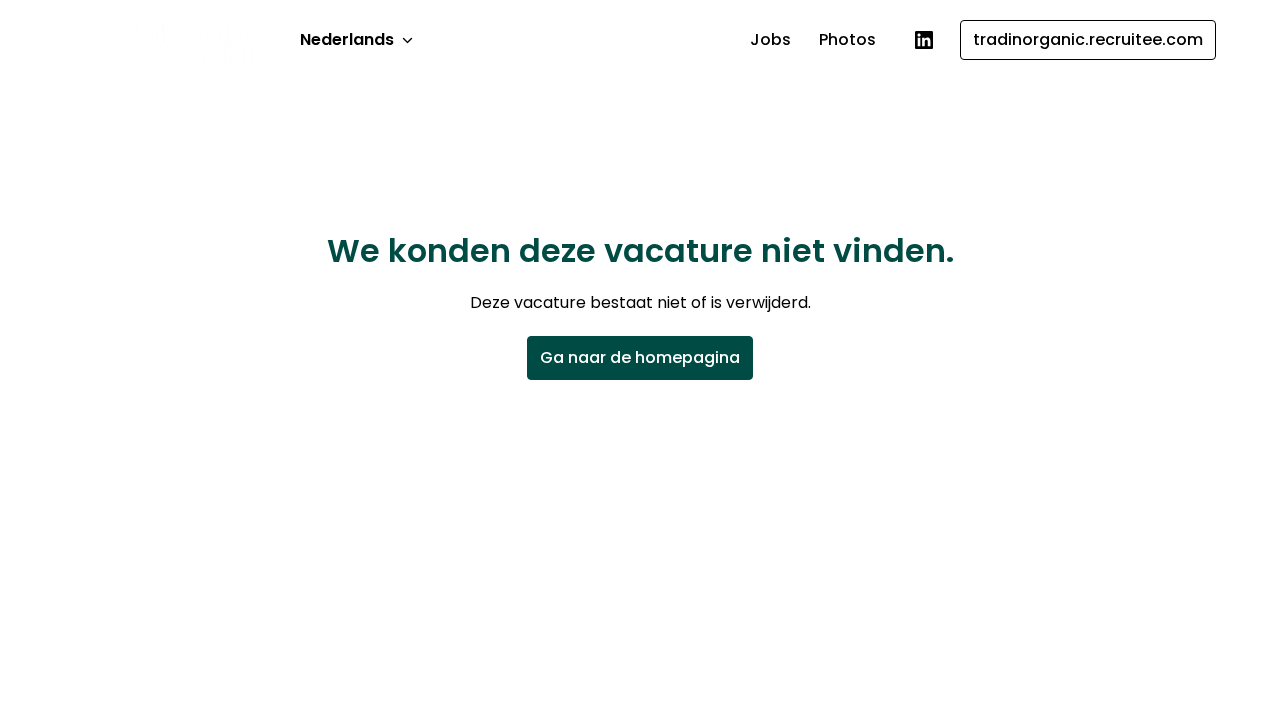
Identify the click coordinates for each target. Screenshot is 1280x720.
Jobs (770, 39)
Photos (847, 39)
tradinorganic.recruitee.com (1088, 39)
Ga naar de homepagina (640, 357)
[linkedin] (924, 40)
